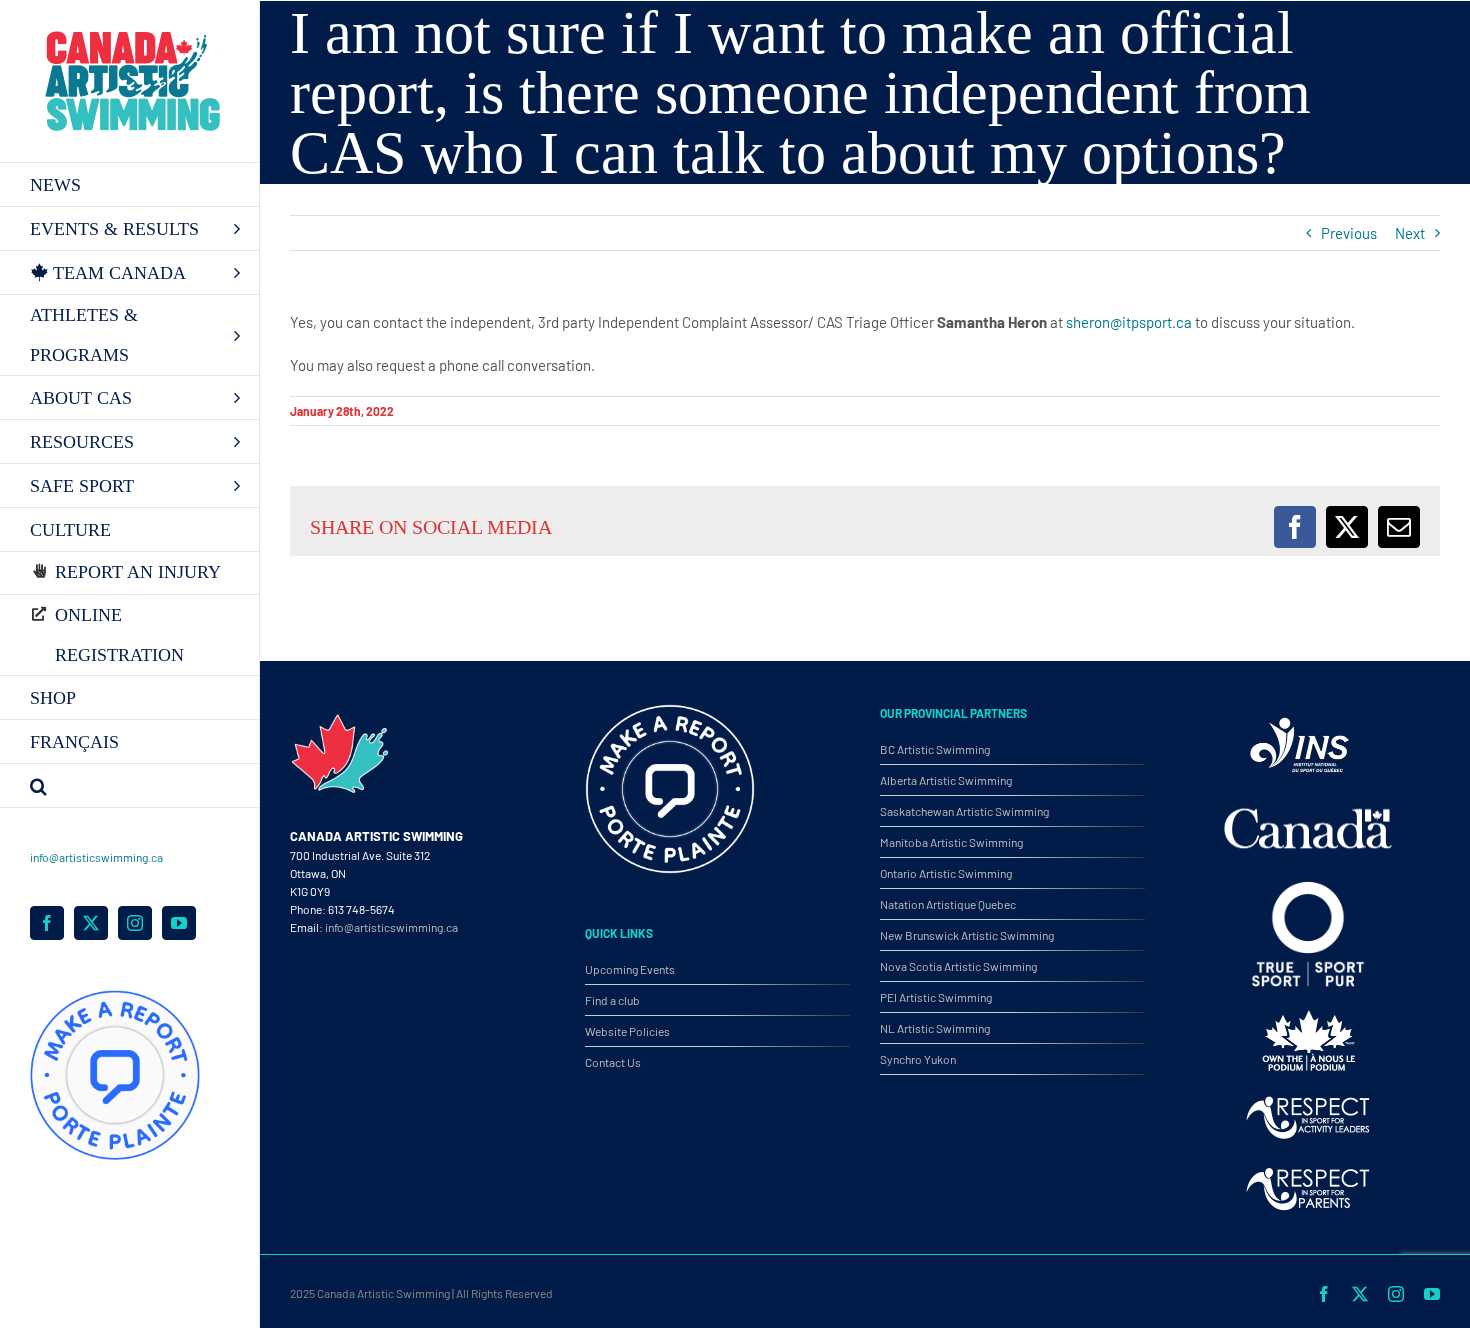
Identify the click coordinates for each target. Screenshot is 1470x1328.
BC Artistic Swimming (935, 749)
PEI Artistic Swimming (936, 997)
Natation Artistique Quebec (948, 904)
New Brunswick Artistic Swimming (967, 935)
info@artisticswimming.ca (96, 857)
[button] (130, 786)
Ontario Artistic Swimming (946, 873)
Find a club (612, 1000)
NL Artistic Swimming (935, 1028)
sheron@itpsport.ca (1130, 322)
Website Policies (627, 1031)
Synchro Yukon (918, 1059)
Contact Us (613, 1062)
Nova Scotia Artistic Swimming (958, 966)
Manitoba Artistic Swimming (951, 842)
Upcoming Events (630, 969)
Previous (1349, 233)
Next (1410, 233)
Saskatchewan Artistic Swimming (964, 811)
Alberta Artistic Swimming (946, 780)
